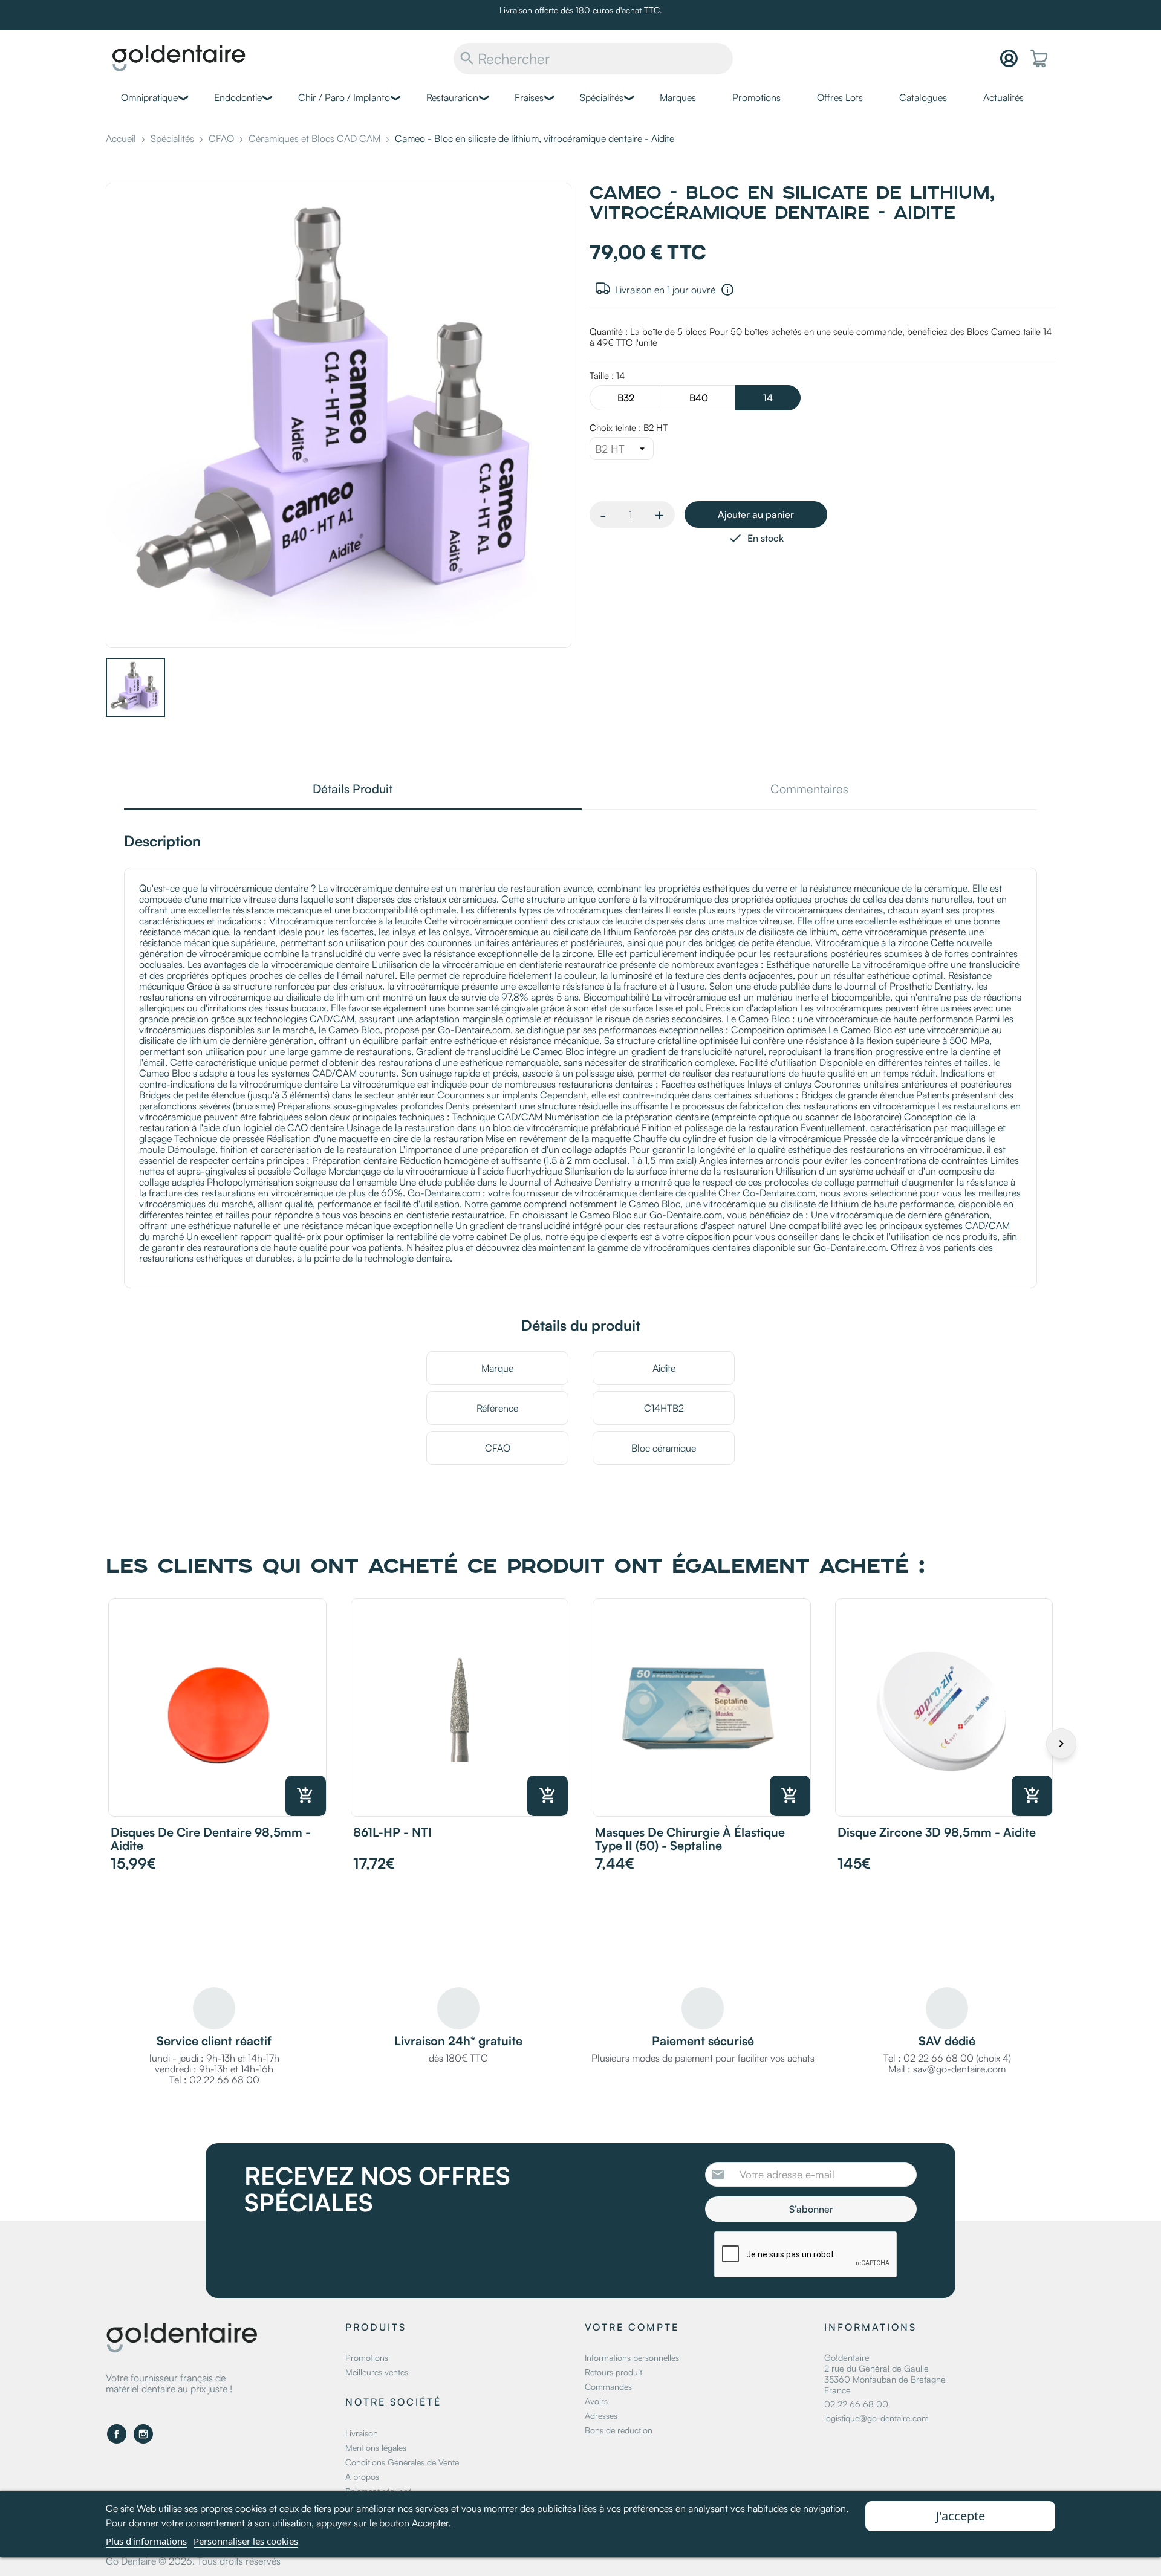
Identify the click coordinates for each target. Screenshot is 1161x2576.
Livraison (362, 2433)
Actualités (1003, 97)
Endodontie (238, 97)
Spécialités (602, 97)
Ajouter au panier (756, 514)
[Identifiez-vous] (1009, 58)
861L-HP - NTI (392, 1832)
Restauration (452, 97)
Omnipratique (149, 97)
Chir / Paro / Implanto (344, 97)
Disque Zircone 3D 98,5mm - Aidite (937, 1832)
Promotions (756, 97)
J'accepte (961, 2516)
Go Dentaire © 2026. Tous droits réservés (193, 2561)
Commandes (608, 2386)
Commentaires (809, 790)
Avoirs (596, 2401)
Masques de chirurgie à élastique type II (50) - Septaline (690, 1839)
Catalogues (923, 97)
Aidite (664, 1368)
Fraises (529, 97)
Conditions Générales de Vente (402, 2462)
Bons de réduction (619, 2430)
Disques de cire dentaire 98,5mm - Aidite (211, 1839)
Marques (678, 97)
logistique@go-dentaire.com (876, 2418)
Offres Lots (840, 97)
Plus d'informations (146, 2541)
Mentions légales (376, 2448)
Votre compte (632, 2327)
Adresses (601, 2415)
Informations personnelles (632, 2357)
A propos (362, 2477)
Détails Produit (353, 790)
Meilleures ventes (377, 2372)
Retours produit (613, 2372)
